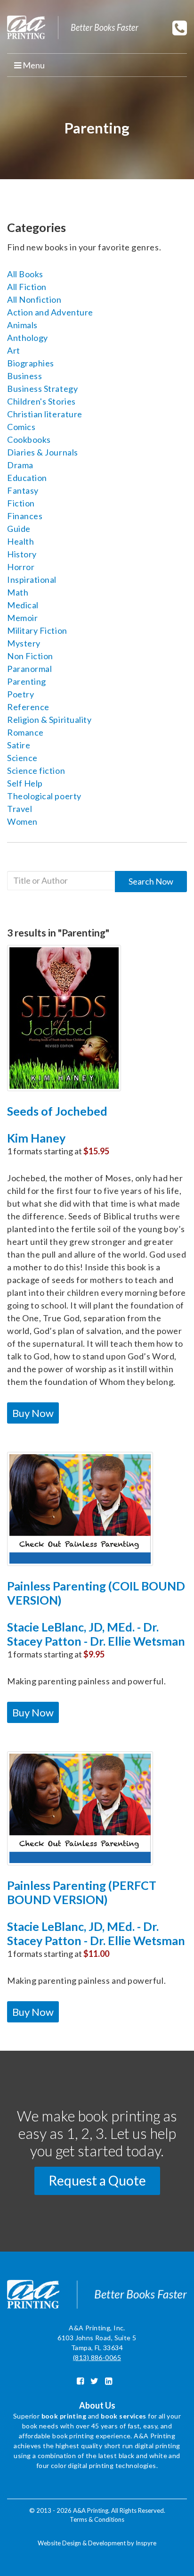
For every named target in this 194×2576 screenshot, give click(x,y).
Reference (28, 707)
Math (18, 592)
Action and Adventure (50, 312)
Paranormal (29, 669)
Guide (19, 529)
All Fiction (27, 287)
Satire (19, 745)
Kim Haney (36, 1138)
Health (20, 541)
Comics (21, 427)
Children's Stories (41, 401)
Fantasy (23, 490)
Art (14, 350)
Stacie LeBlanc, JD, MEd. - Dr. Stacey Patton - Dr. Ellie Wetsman (96, 1634)
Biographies (31, 363)
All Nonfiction (34, 299)
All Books (25, 274)
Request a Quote (97, 2180)
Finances (25, 516)
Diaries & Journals (43, 452)
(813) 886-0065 (97, 2357)
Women (22, 821)
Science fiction (36, 770)
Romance (25, 732)
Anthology (28, 338)
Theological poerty (44, 796)
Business (24, 376)
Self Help (25, 783)
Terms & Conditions (97, 2519)
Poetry (20, 694)
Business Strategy (42, 389)
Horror (21, 567)
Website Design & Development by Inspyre (97, 2543)
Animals (22, 325)
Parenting (27, 681)
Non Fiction (30, 656)
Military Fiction (37, 630)
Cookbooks (29, 439)
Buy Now (33, 1413)
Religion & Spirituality (49, 720)
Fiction (21, 503)
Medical (23, 605)
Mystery (24, 643)
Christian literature (45, 414)
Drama (20, 465)
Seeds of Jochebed (57, 1111)
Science (22, 758)
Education (27, 478)
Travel (20, 809)
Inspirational (32, 580)
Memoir (22, 618)
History (22, 554)
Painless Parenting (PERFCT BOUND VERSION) (82, 1892)
